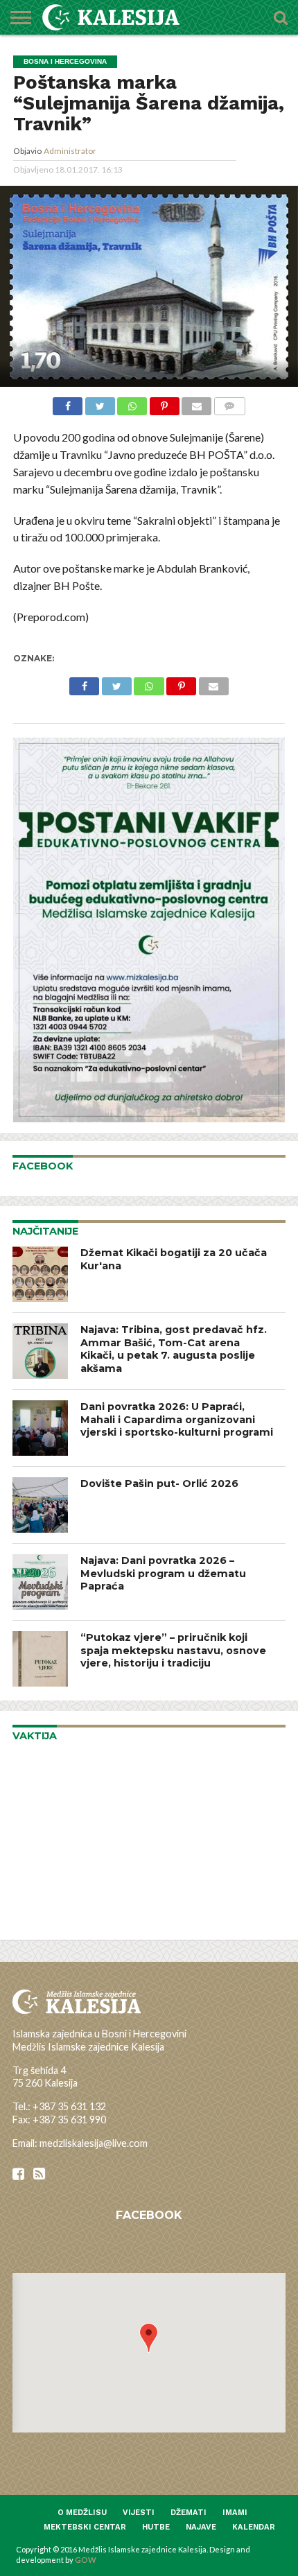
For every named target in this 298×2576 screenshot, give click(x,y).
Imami (235, 2513)
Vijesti (139, 2513)
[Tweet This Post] (100, 404)
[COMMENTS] (229, 404)
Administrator (70, 151)
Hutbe (156, 2527)
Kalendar (254, 2527)
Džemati (189, 2513)
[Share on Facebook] (68, 404)
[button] (149, 2338)
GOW (86, 2560)
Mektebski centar (85, 2527)
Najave (201, 2527)
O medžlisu (82, 2513)
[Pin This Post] (164, 404)
